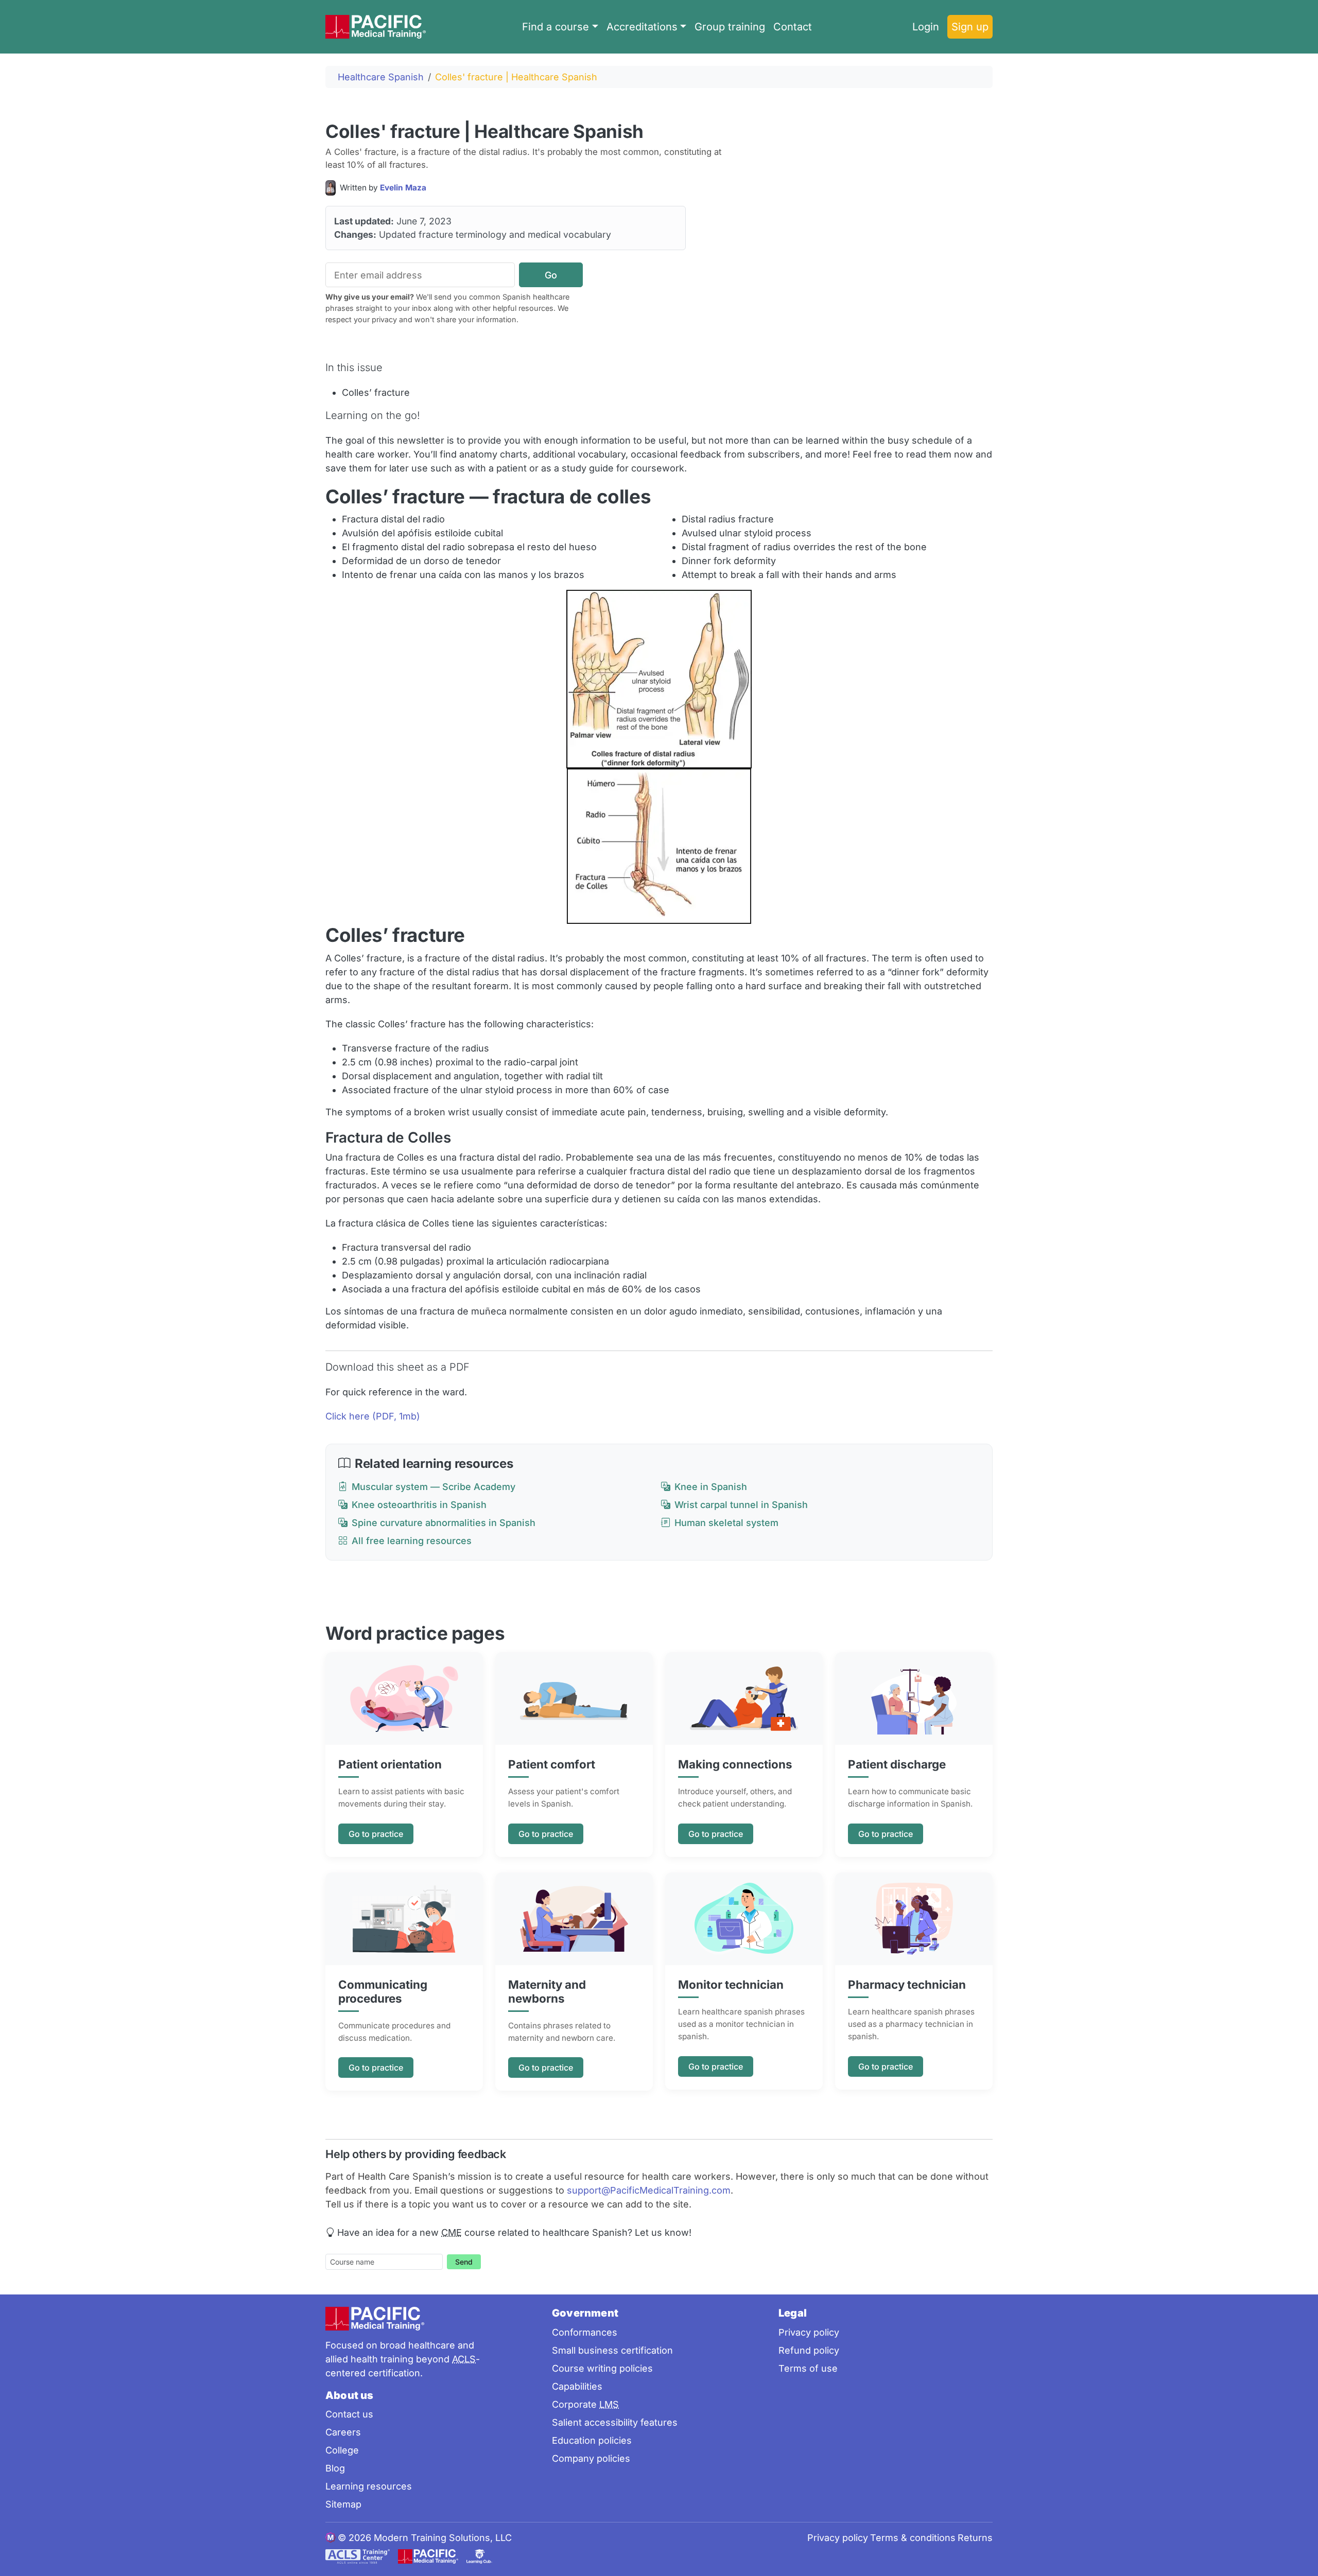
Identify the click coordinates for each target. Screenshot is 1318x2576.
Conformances (585, 2332)
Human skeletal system (726, 1523)
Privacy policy (809, 2332)
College (342, 2450)
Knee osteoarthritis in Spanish (419, 1505)
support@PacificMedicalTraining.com (649, 2190)
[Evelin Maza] (333, 188)
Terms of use (808, 2368)
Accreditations (642, 27)
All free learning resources (412, 1541)
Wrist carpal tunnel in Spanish (741, 1505)
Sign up (970, 27)
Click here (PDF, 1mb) (373, 1416)
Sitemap (343, 2504)
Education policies (592, 2440)
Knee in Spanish (711, 1487)
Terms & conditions (913, 2538)
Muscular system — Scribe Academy (433, 1487)
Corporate (585, 2404)
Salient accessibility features (615, 2422)
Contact (793, 27)
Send (464, 2262)
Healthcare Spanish (381, 77)
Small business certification (612, 2350)
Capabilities (577, 2386)
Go (551, 275)
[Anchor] (656, 130)
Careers (343, 2432)
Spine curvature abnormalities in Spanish (444, 1523)
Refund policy (809, 2350)
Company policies (591, 2458)
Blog (335, 2468)
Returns (975, 2538)
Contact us (349, 2414)
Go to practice (376, 1834)
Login (926, 27)
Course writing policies (602, 2368)
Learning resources (369, 2486)
